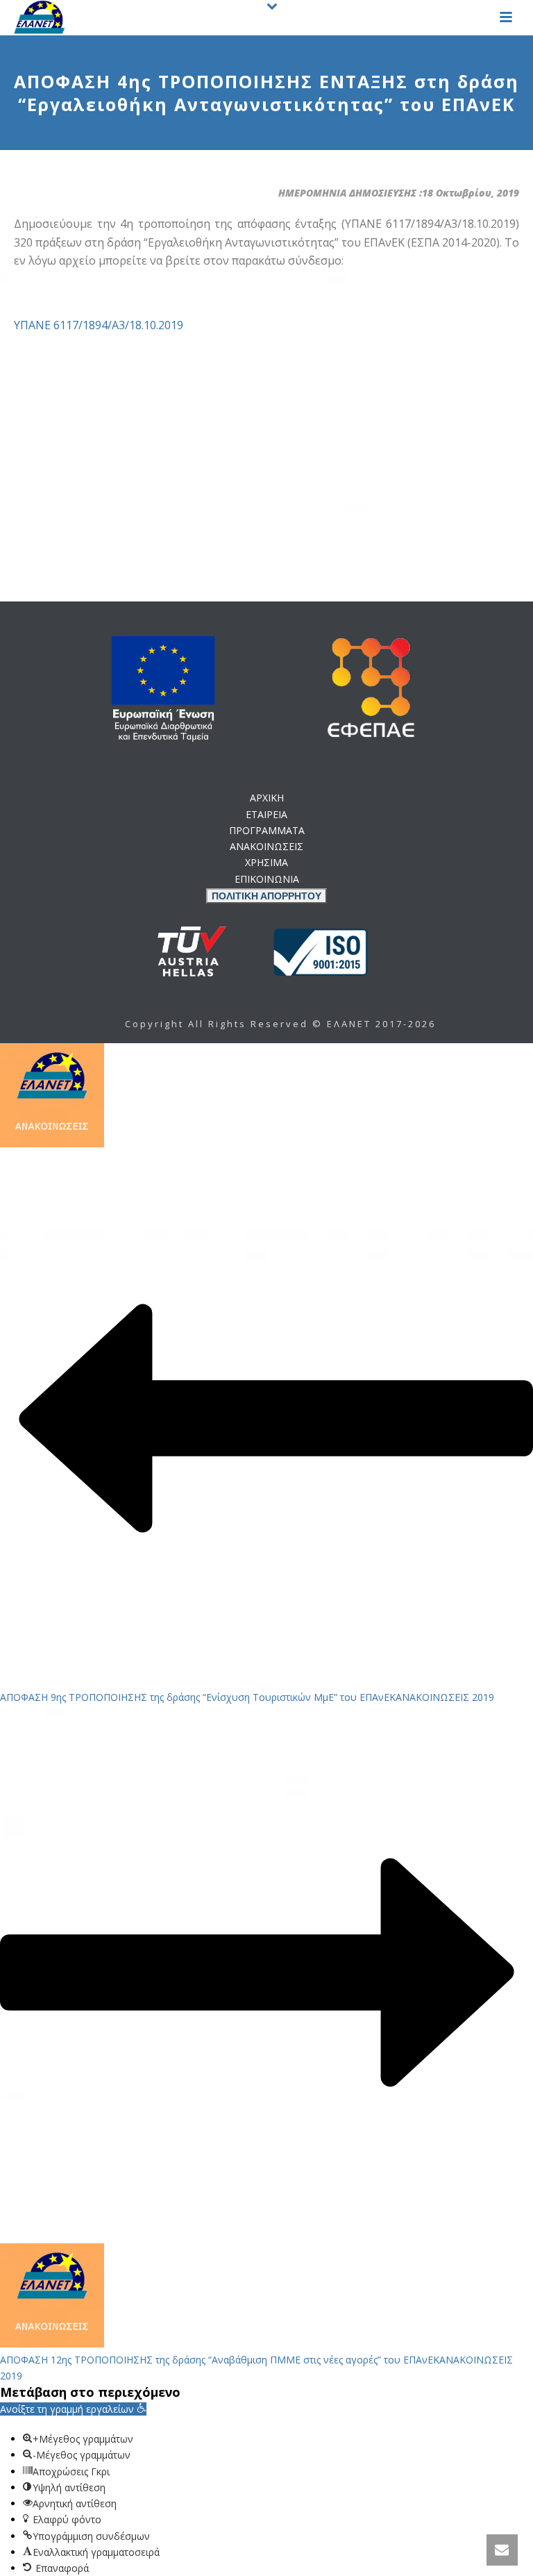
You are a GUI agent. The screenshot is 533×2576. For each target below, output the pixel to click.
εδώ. (345, 1050)
